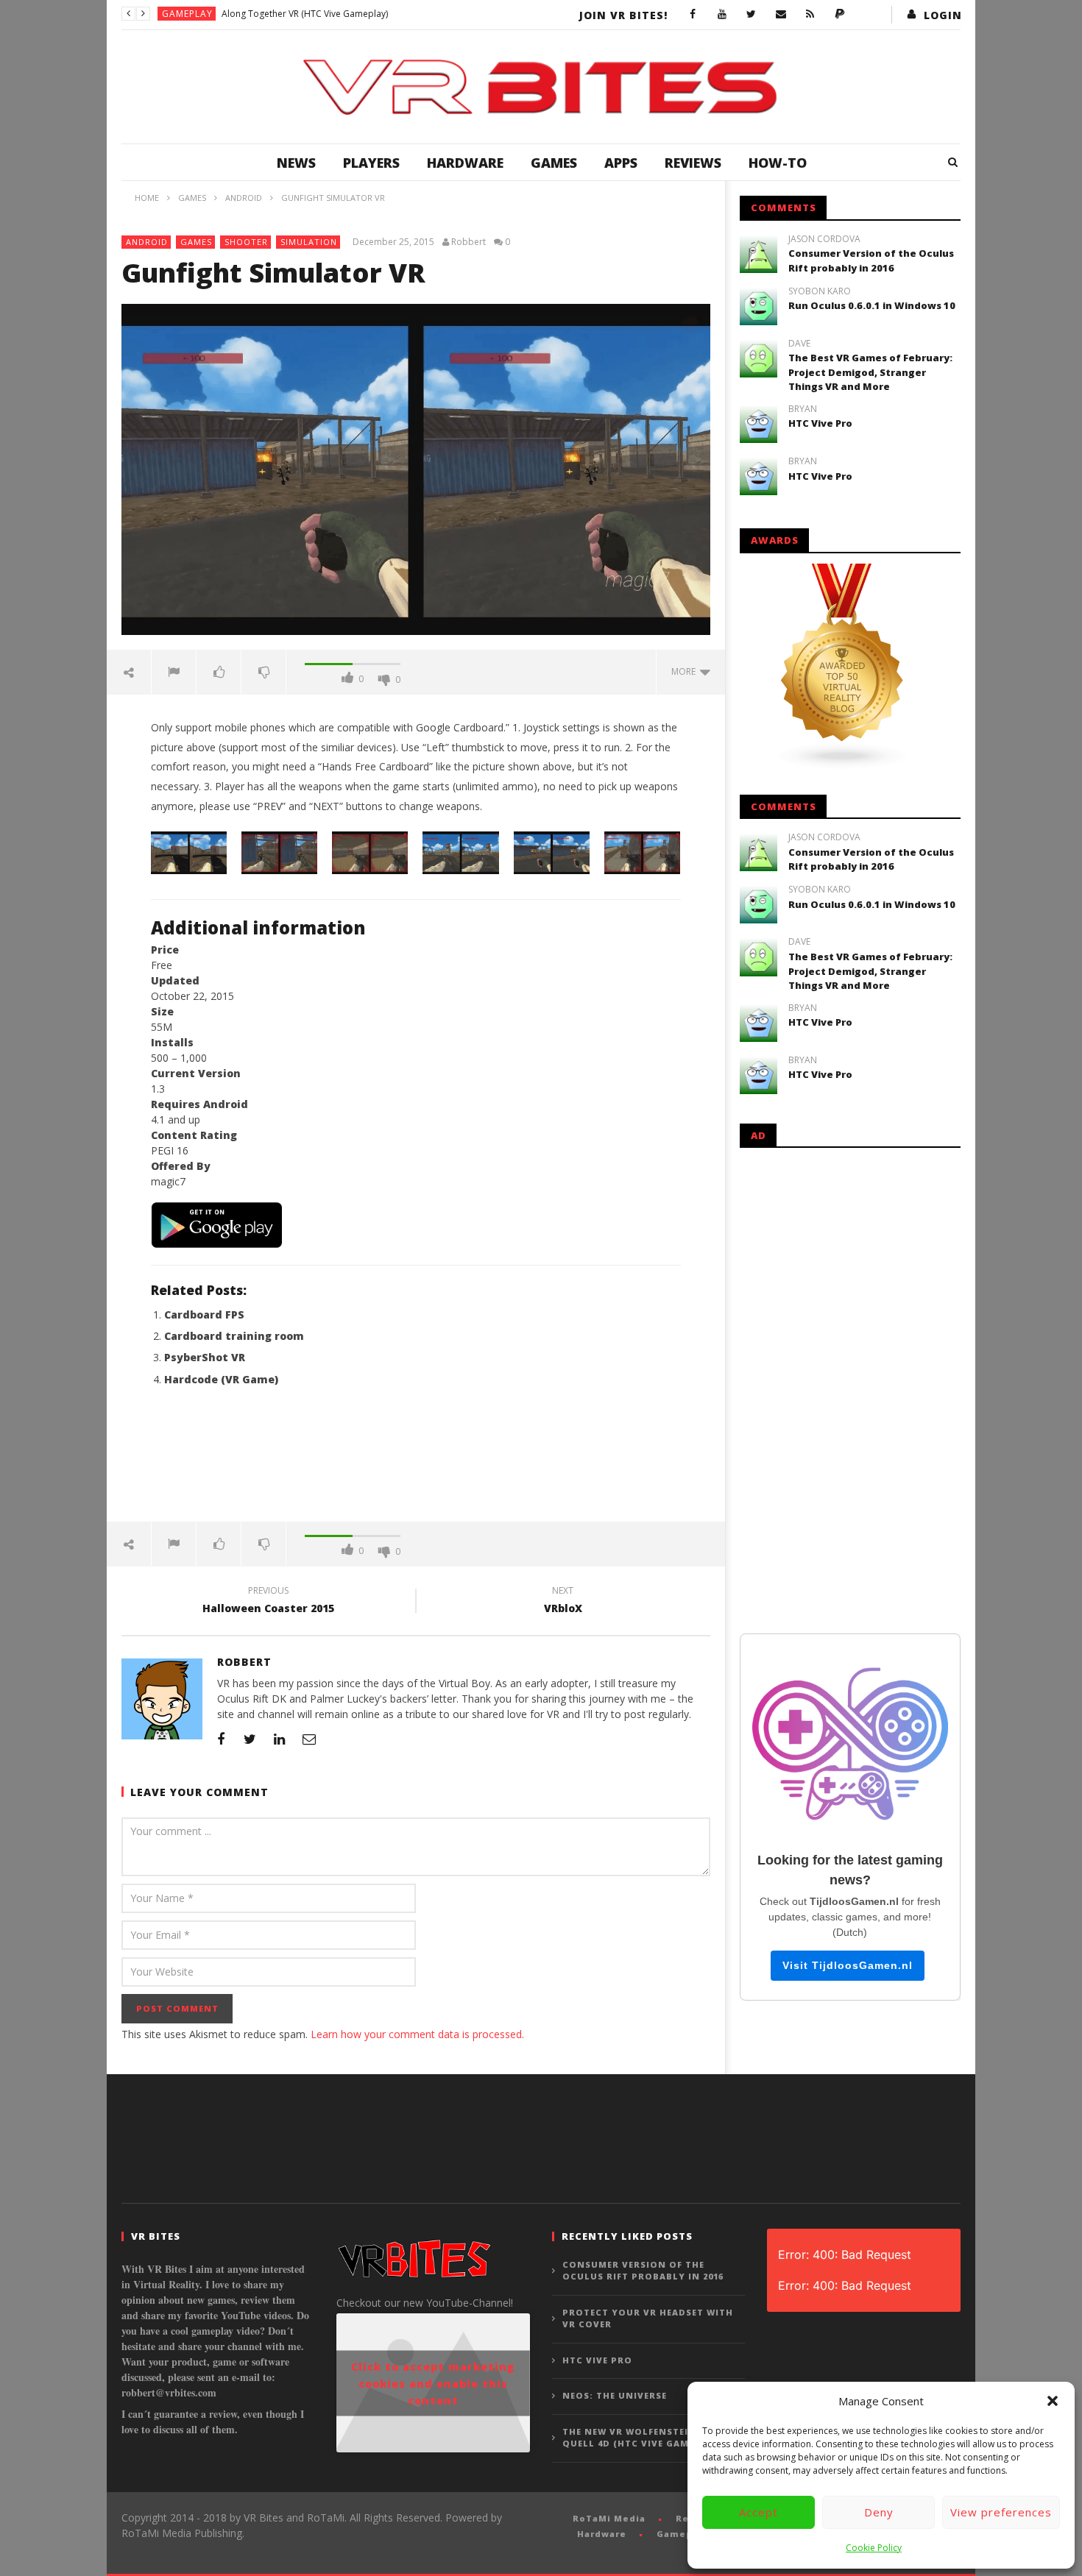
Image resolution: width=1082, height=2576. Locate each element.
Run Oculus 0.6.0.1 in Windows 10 (872, 305)
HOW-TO (778, 163)
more (686, 671)
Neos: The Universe (615, 2395)
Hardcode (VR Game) (221, 1379)
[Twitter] (752, 15)
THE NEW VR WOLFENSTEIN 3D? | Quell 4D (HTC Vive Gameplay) (644, 2438)
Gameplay (187, 14)
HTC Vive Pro (820, 423)
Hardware (465, 163)
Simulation (309, 242)
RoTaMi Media (609, 2518)
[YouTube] (722, 15)
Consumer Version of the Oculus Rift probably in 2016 (871, 260)
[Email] (781, 15)
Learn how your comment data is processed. (417, 2034)
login (943, 15)
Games (554, 163)
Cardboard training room (234, 1336)
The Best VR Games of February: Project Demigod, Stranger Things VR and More (870, 372)
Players (371, 163)
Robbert (468, 242)
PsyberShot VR (205, 1357)
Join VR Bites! (623, 15)
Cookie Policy (874, 2548)
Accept (759, 2512)
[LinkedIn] (280, 1739)
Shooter (246, 242)
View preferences (1001, 2512)
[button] (1053, 2401)
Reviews (693, 163)
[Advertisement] (416, 1463)
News (296, 163)
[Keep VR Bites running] (840, 15)
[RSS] (810, 15)
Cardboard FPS (204, 1314)
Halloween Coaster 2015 (268, 1602)
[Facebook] (693, 15)
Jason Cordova (824, 239)
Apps (621, 163)
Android (147, 242)
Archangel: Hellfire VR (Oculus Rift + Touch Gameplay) (332, 14)
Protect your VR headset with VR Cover (648, 2318)
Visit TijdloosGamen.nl (848, 1965)
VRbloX (563, 1602)
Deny (879, 2512)
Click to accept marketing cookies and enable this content (433, 2383)
